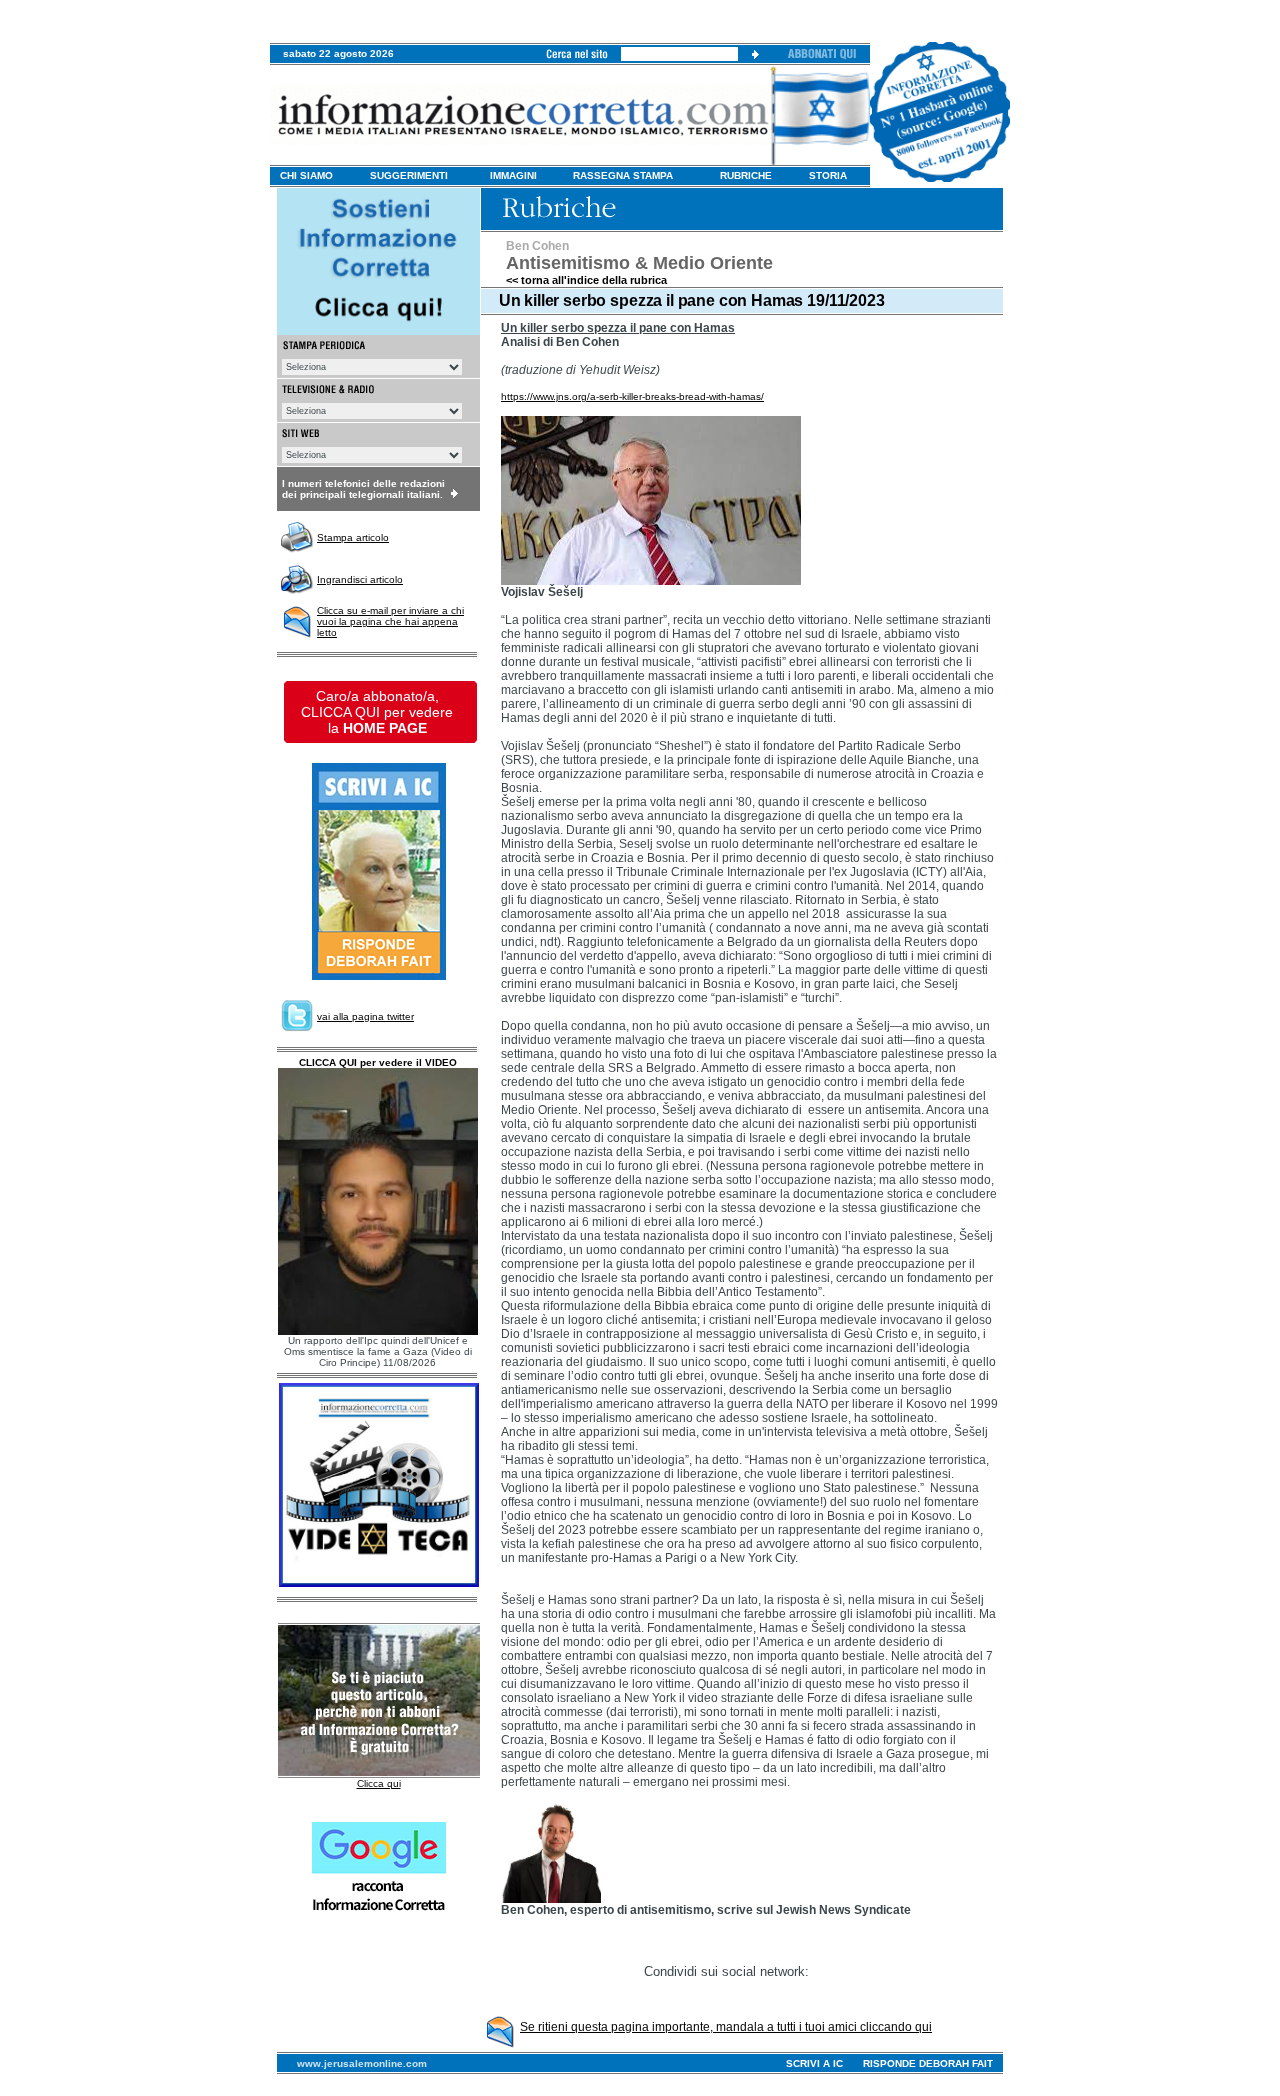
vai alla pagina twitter (365, 1016)
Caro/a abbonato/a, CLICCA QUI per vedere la (377, 712)
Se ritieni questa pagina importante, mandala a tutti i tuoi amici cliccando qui (726, 2027)
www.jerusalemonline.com (362, 2063)
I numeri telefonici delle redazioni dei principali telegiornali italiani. (363, 489)
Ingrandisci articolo (360, 579)
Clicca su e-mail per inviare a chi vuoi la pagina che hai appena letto (390, 621)
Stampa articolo (353, 537)
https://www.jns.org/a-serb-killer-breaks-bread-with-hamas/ (632, 396)
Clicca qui (379, 1783)
